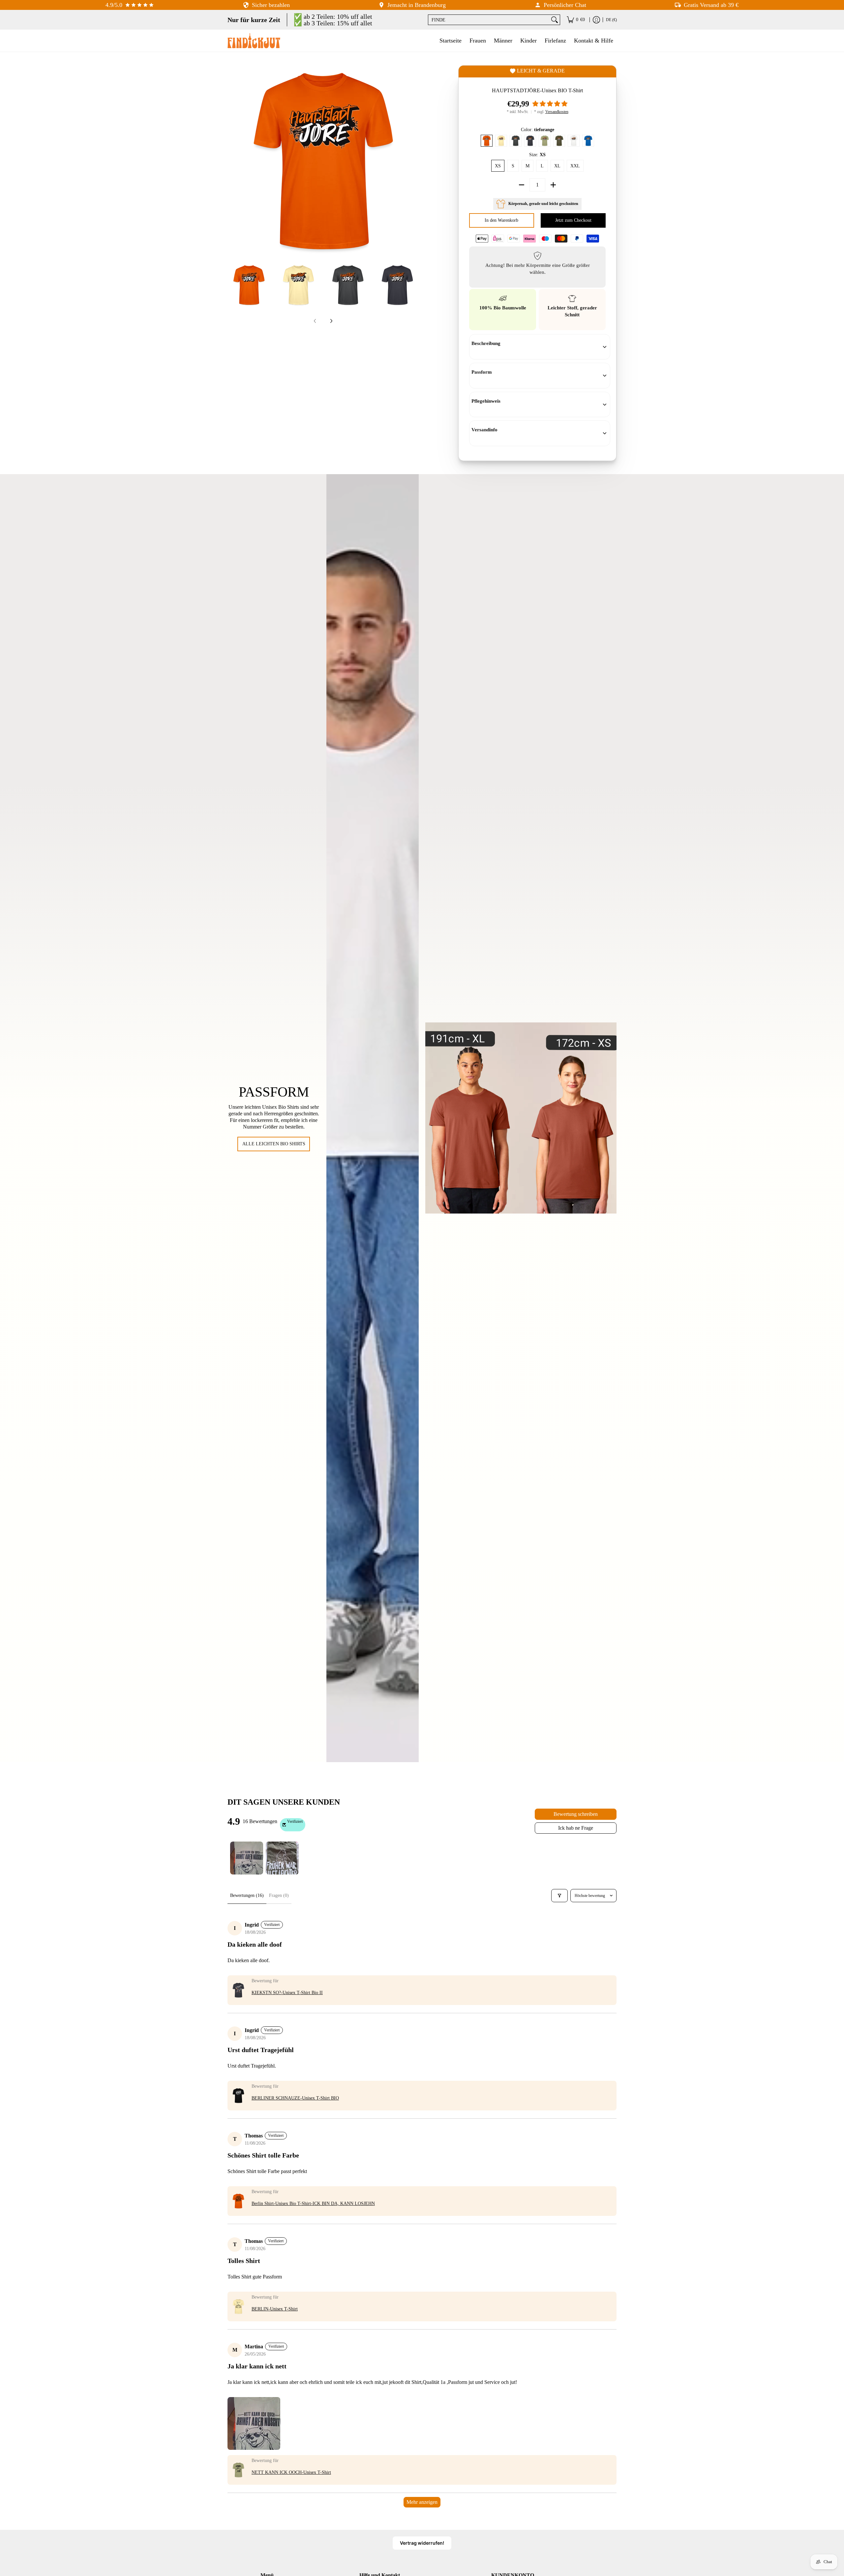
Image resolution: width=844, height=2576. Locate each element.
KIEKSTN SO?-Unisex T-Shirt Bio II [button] (287, 1993)
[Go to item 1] (247, 1858)
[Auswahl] (553, 185)
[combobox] (489, 20)
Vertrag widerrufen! (422, 2543)
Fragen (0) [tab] (279, 1895)
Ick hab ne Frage (576, 1828)
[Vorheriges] (232, 161)
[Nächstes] (414, 161)
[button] (550, 104)
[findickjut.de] (254, 41)
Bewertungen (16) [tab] (247, 1895)
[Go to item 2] (282, 1858)
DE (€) (611, 20)
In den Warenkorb (502, 220)
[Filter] (559, 1896)
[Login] (596, 20)
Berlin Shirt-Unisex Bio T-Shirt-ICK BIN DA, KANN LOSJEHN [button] (313, 2204)
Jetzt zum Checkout (573, 220)
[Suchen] (555, 20)
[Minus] (522, 185)
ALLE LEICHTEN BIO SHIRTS (274, 1144)
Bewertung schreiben (576, 1814)
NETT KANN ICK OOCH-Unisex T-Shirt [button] (291, 2472)
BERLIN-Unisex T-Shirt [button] (275, 2309)
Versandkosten (557, 112)
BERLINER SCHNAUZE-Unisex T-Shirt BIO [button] (295, 2098)
